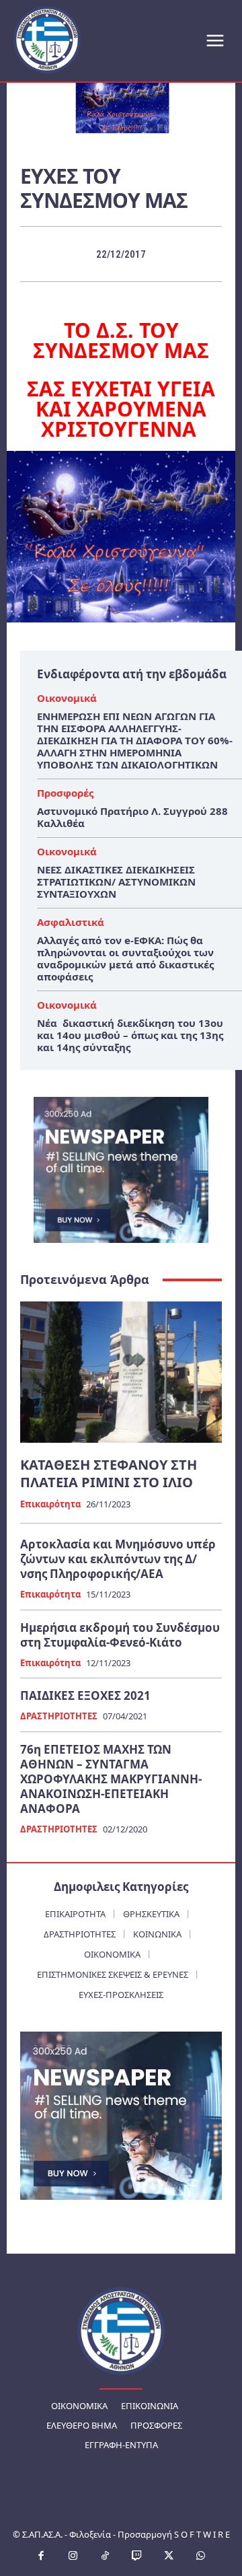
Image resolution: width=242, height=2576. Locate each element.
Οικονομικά (67, 698)
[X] (169, 2556)
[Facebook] (42, 2556)
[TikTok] (106, 2556)
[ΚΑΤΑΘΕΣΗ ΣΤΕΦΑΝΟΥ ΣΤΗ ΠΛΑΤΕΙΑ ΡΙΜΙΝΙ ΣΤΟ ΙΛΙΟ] (121, 1372)
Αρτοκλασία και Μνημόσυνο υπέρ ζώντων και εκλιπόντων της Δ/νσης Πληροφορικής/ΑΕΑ (118, 1559)
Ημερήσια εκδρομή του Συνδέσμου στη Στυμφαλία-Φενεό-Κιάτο (120, 1635)
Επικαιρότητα (50, 1505)
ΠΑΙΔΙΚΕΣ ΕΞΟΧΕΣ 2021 (85, 1695)
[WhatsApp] (201, 2556)
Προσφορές (65, 793)
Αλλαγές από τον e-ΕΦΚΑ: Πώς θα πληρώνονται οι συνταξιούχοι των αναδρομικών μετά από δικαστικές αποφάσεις (125, 958)
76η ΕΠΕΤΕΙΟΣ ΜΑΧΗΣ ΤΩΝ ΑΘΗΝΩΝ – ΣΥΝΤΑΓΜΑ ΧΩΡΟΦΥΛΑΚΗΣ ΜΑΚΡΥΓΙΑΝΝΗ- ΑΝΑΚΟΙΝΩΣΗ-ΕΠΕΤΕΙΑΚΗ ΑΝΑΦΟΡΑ (111, 1779)
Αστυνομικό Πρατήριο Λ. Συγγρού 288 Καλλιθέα (132, 817)
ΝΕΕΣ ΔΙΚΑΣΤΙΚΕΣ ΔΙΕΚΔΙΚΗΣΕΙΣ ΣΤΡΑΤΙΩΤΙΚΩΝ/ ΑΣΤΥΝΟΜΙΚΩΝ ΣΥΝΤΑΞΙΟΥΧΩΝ (116, 882)
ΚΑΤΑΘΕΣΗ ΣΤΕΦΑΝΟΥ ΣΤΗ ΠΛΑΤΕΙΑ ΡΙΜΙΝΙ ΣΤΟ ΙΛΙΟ (109, 1473)
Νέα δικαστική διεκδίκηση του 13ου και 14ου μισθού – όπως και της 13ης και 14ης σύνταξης (130, 1035)
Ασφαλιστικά (71, 922)
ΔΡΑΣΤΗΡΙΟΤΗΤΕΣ (59, 1717)
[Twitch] (137, 2556)
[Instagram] (73, 2556)
